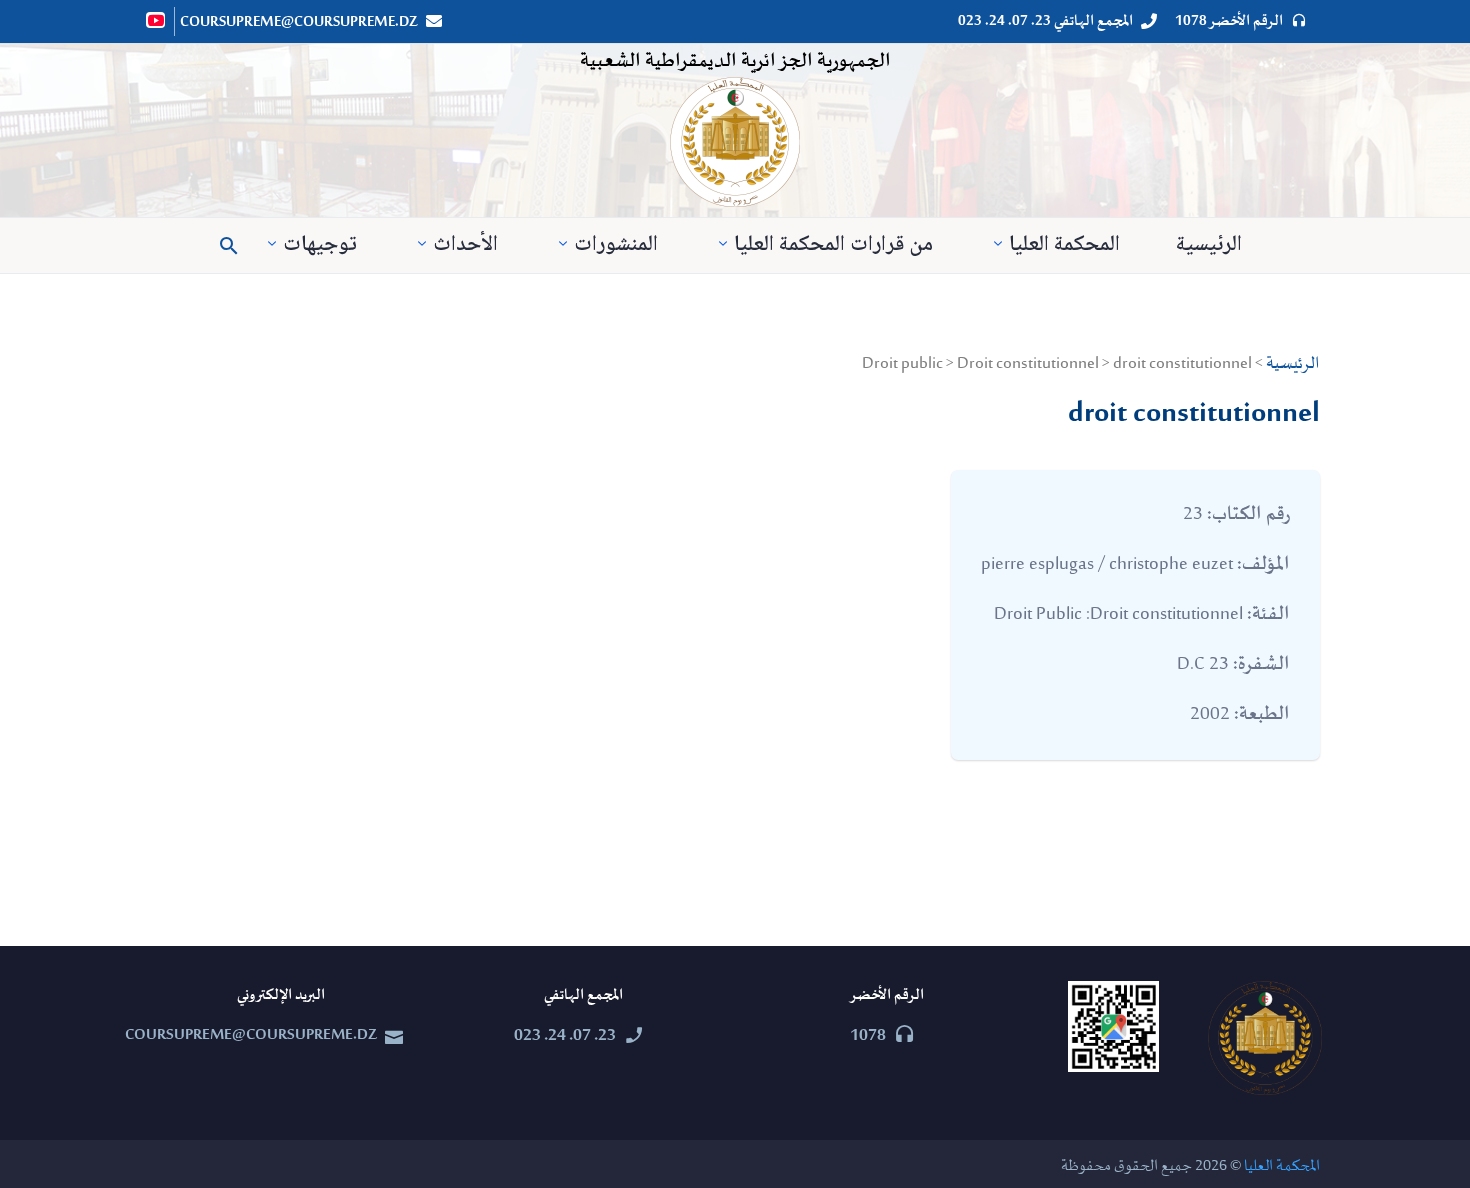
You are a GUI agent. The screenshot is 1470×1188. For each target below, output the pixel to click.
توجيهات (320, 245)
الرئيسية (1209, 245)
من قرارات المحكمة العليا (833, 245)
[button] (229, 246)
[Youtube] (157, 20)
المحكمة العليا (1064, 245)
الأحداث (465, 245)
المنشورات (616, 245)
